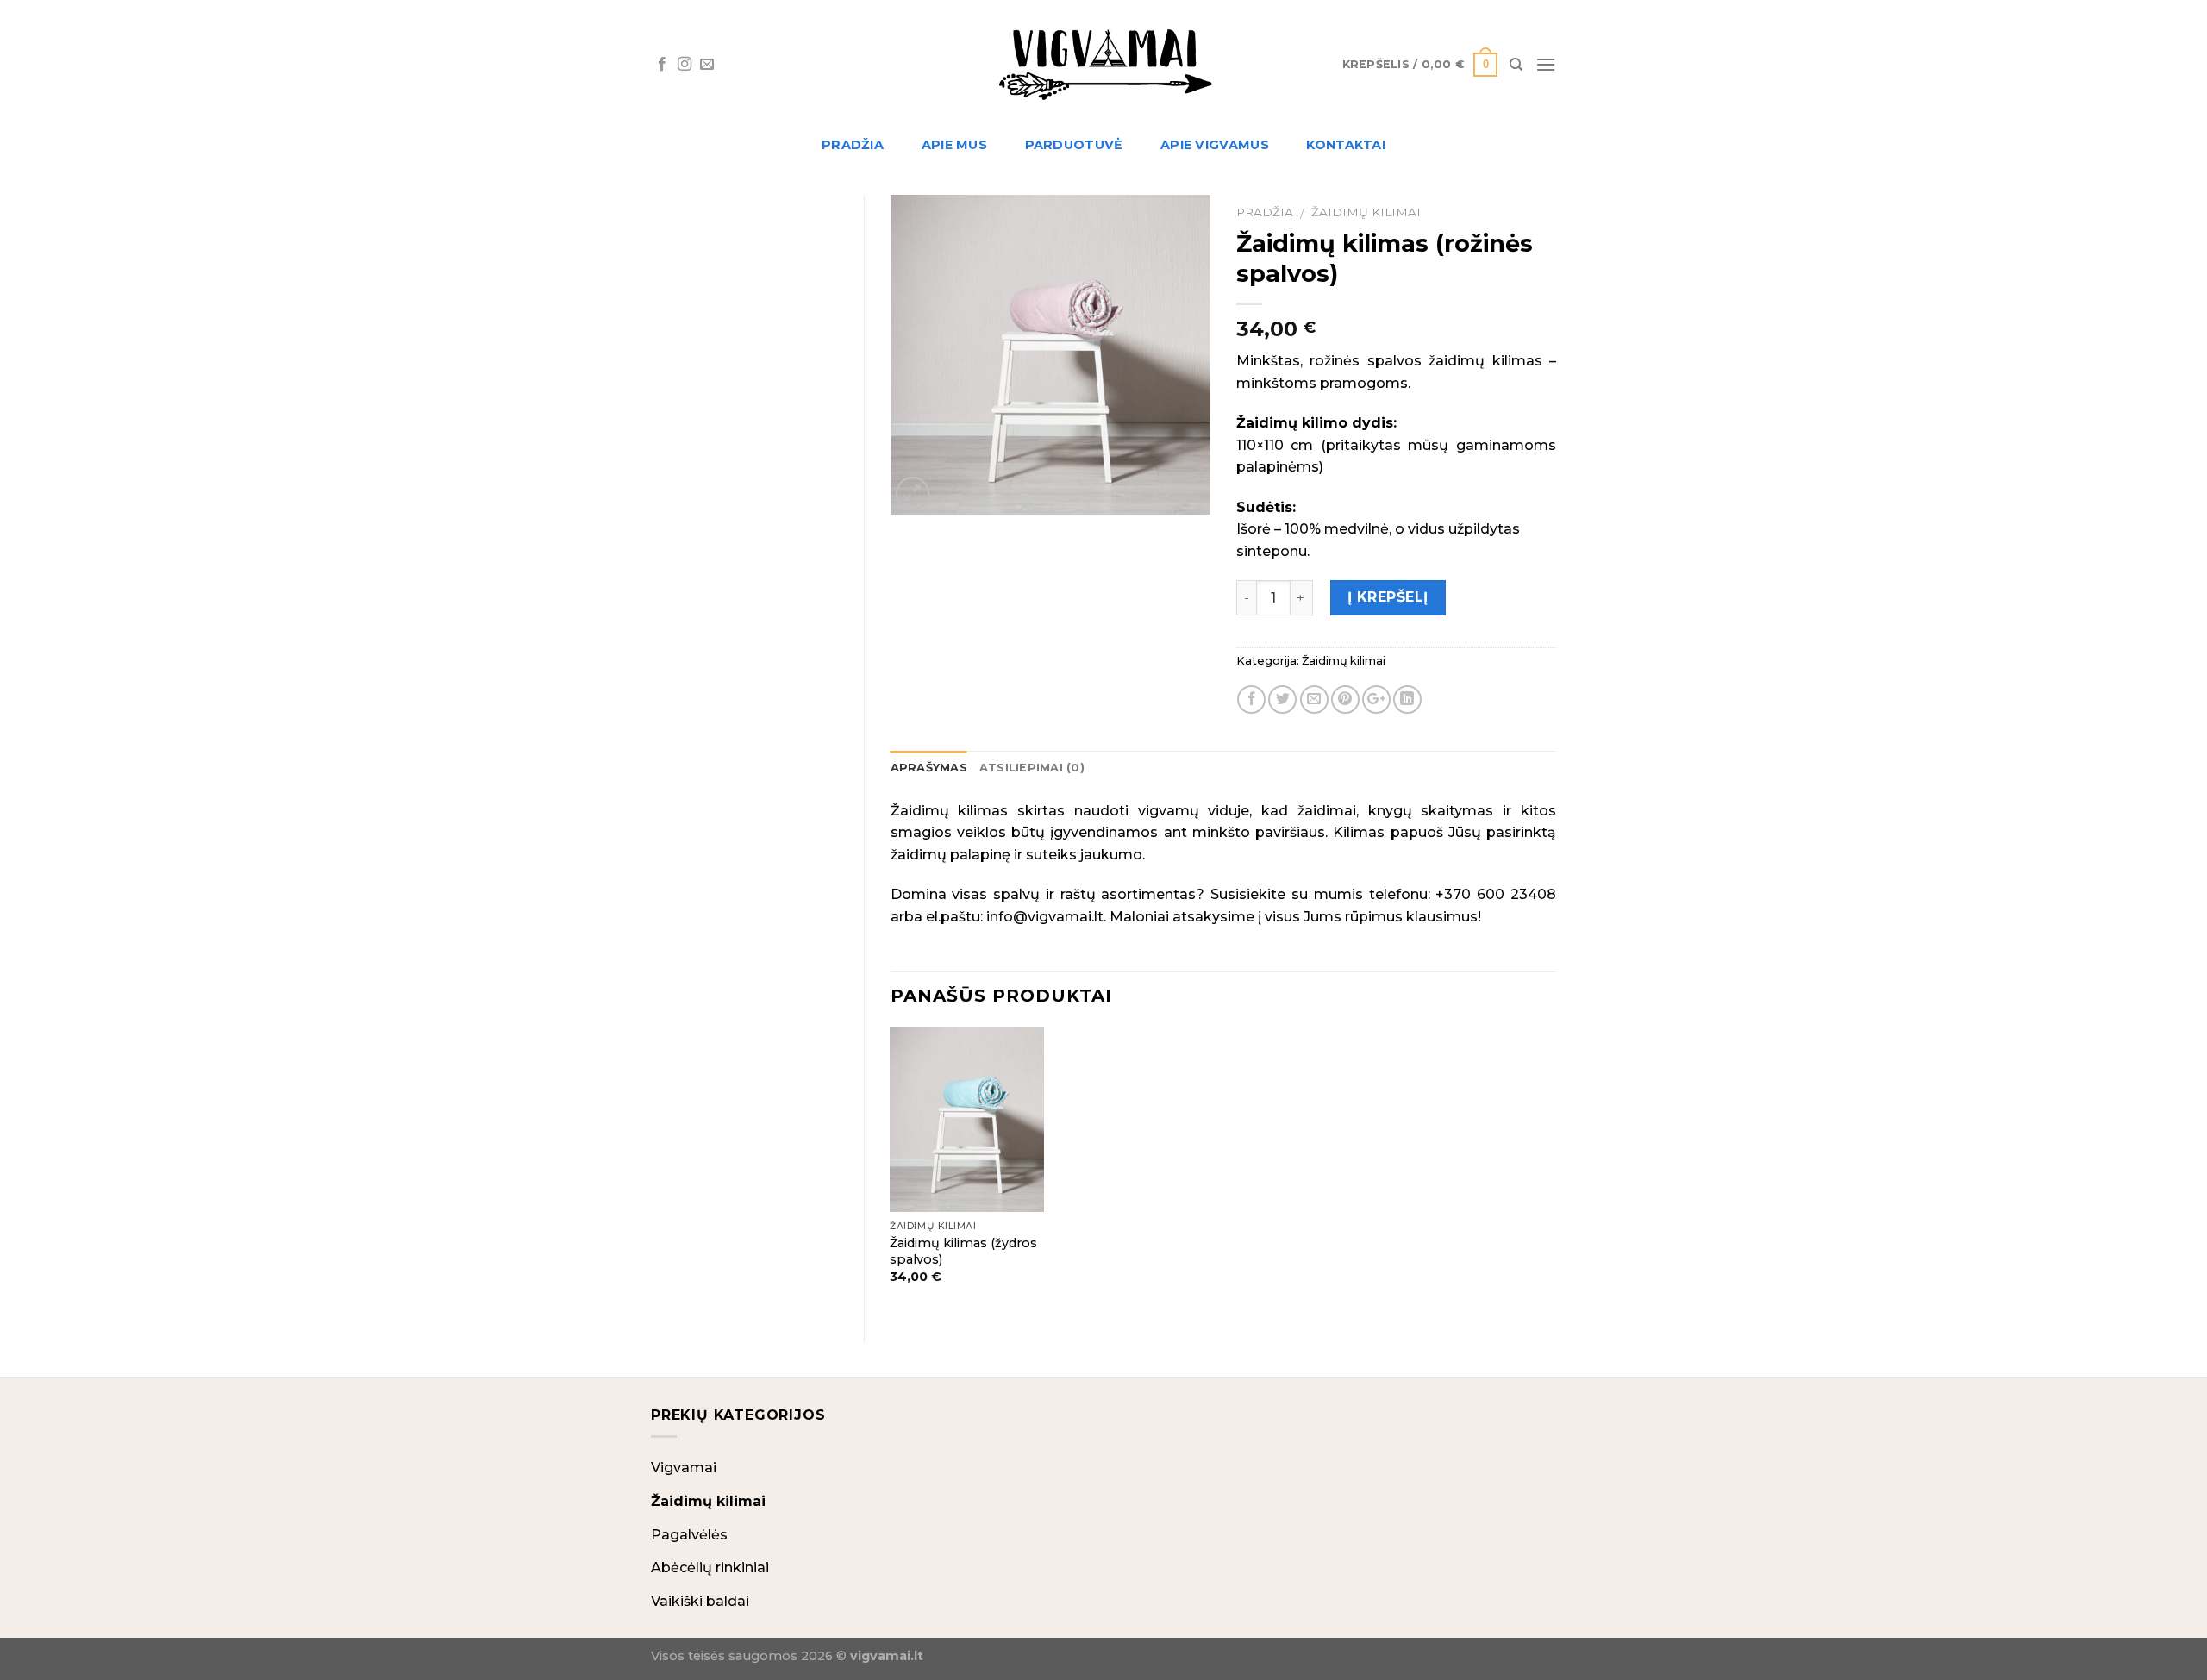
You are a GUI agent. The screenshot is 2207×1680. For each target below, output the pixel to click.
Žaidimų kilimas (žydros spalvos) (963, 1251)
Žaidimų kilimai (1366, 212)
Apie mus (954, 145)
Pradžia (853, 145)
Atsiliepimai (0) (1032, 768)
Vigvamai (684, 1468)
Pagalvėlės (689, 1535)
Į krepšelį (1388, 597)
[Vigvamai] (1103, 65)
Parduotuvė (1074, 145)
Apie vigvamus (1215, 145)
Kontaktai (1346, 145)
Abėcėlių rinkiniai (710, 1568)
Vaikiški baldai (700, 1601)
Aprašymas (929, 768)
